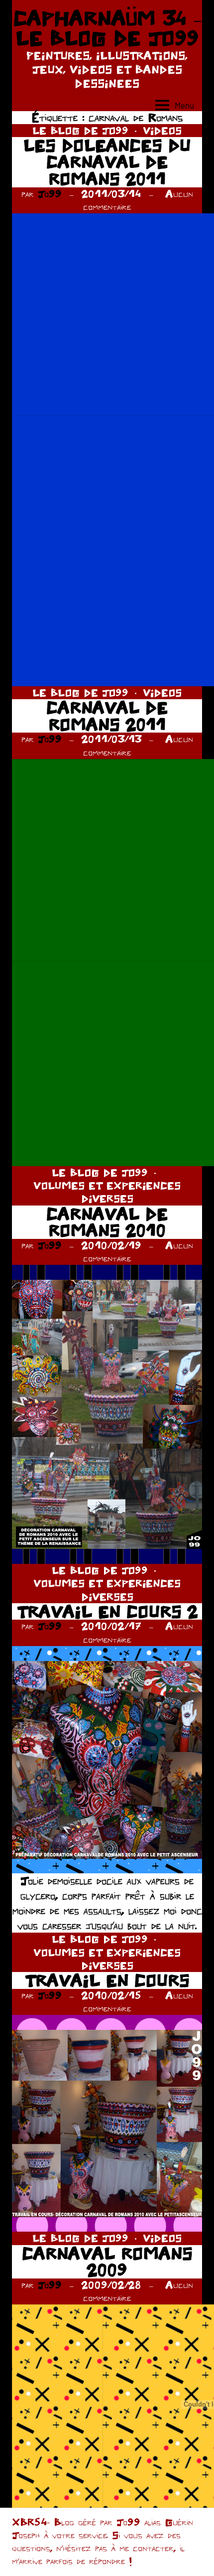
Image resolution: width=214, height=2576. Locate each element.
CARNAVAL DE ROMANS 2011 (107, 716)
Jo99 (50, 194)
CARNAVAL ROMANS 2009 (107, 2262)
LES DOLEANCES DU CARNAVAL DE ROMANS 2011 (107, 162)
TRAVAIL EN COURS (107, 1980)
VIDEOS (162, 130)
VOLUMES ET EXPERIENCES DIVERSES (107, 1192)
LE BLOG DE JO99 (80, 130)
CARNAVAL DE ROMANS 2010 (107, 1222)
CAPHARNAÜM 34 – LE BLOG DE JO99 (107, 28)
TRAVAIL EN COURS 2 (107, 1611)
